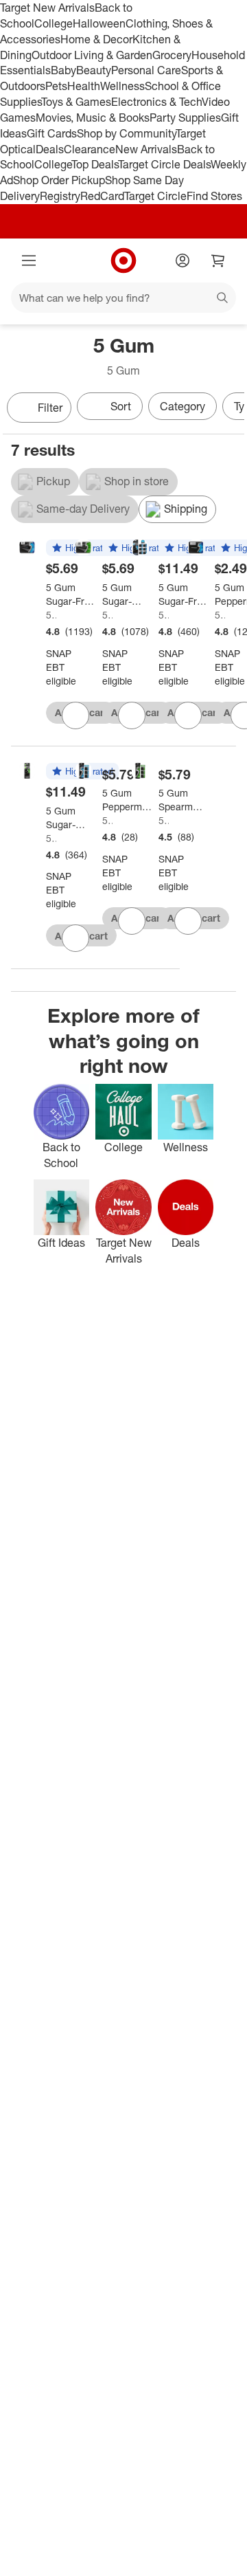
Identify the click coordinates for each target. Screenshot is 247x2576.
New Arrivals (146, 149)
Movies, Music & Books (93, 118)
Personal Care (146, 70)
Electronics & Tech (156, 102)
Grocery (172, 55)
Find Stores (214, 196)
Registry (60, 196)
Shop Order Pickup (59, 180)
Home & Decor (96, 39)
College (54, 23)
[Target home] (123, 260)
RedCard (102, 196)
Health (84, 86)
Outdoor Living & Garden (92, 55)
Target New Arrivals (47, 8)
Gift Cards (52, 133)
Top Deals (95, 164)
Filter (50, 408)
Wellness (122, 86)
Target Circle (155, 196)
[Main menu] (29, 260)
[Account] (183, 260)
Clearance (90, 149)
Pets (56, 86)
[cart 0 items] (218, 260)
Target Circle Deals (164, 164)
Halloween (99, 23)
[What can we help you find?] (123, 298)
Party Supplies (185, 118)
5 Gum (51, 615)
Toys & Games (76, 102)
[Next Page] (231, 409)
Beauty (94, 70)
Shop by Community (126, 133)
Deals (50, 149)
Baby (63, 70)
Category (183, 406)
